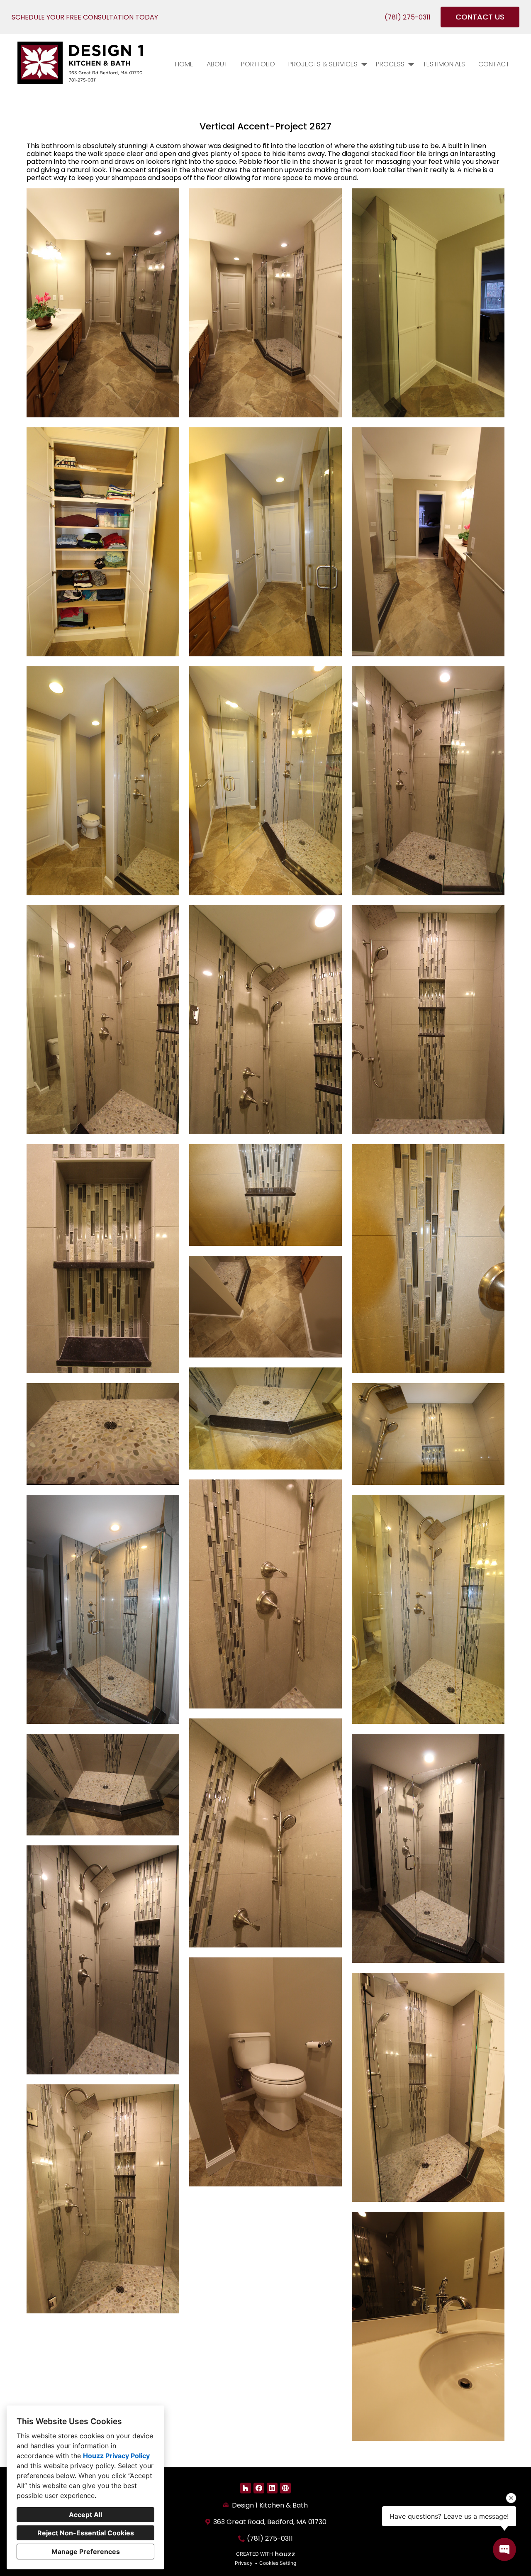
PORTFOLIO (258, 64)
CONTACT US (480, 17)
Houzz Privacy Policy (116, 2456)
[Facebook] (259, 2488)
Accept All (85, 2515)
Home (184, 64)
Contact (494, 64)
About (217, 64)
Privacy (244, 2563)
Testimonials (444, 64)
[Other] (285, 2488)
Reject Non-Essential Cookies (86, 2533)
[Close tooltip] (511, 2498)
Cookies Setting (278, 2563)
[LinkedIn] (272, 2488)
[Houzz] (246, 2488)
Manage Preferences (86, 2552)
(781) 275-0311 (408, 17)
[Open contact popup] (504, 2549)
